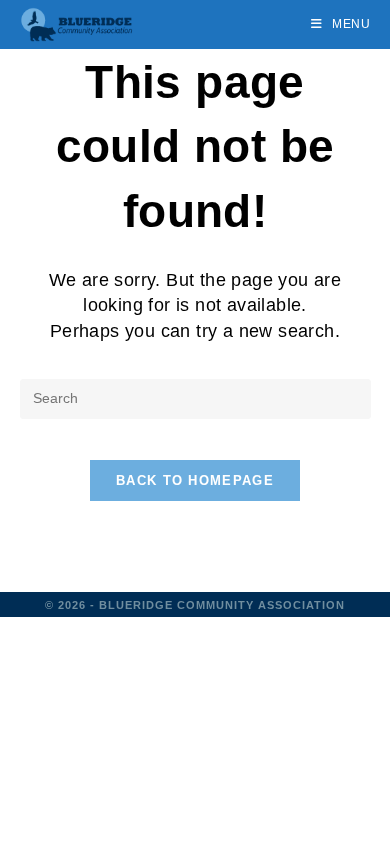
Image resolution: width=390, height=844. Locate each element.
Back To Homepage (195, 480)
